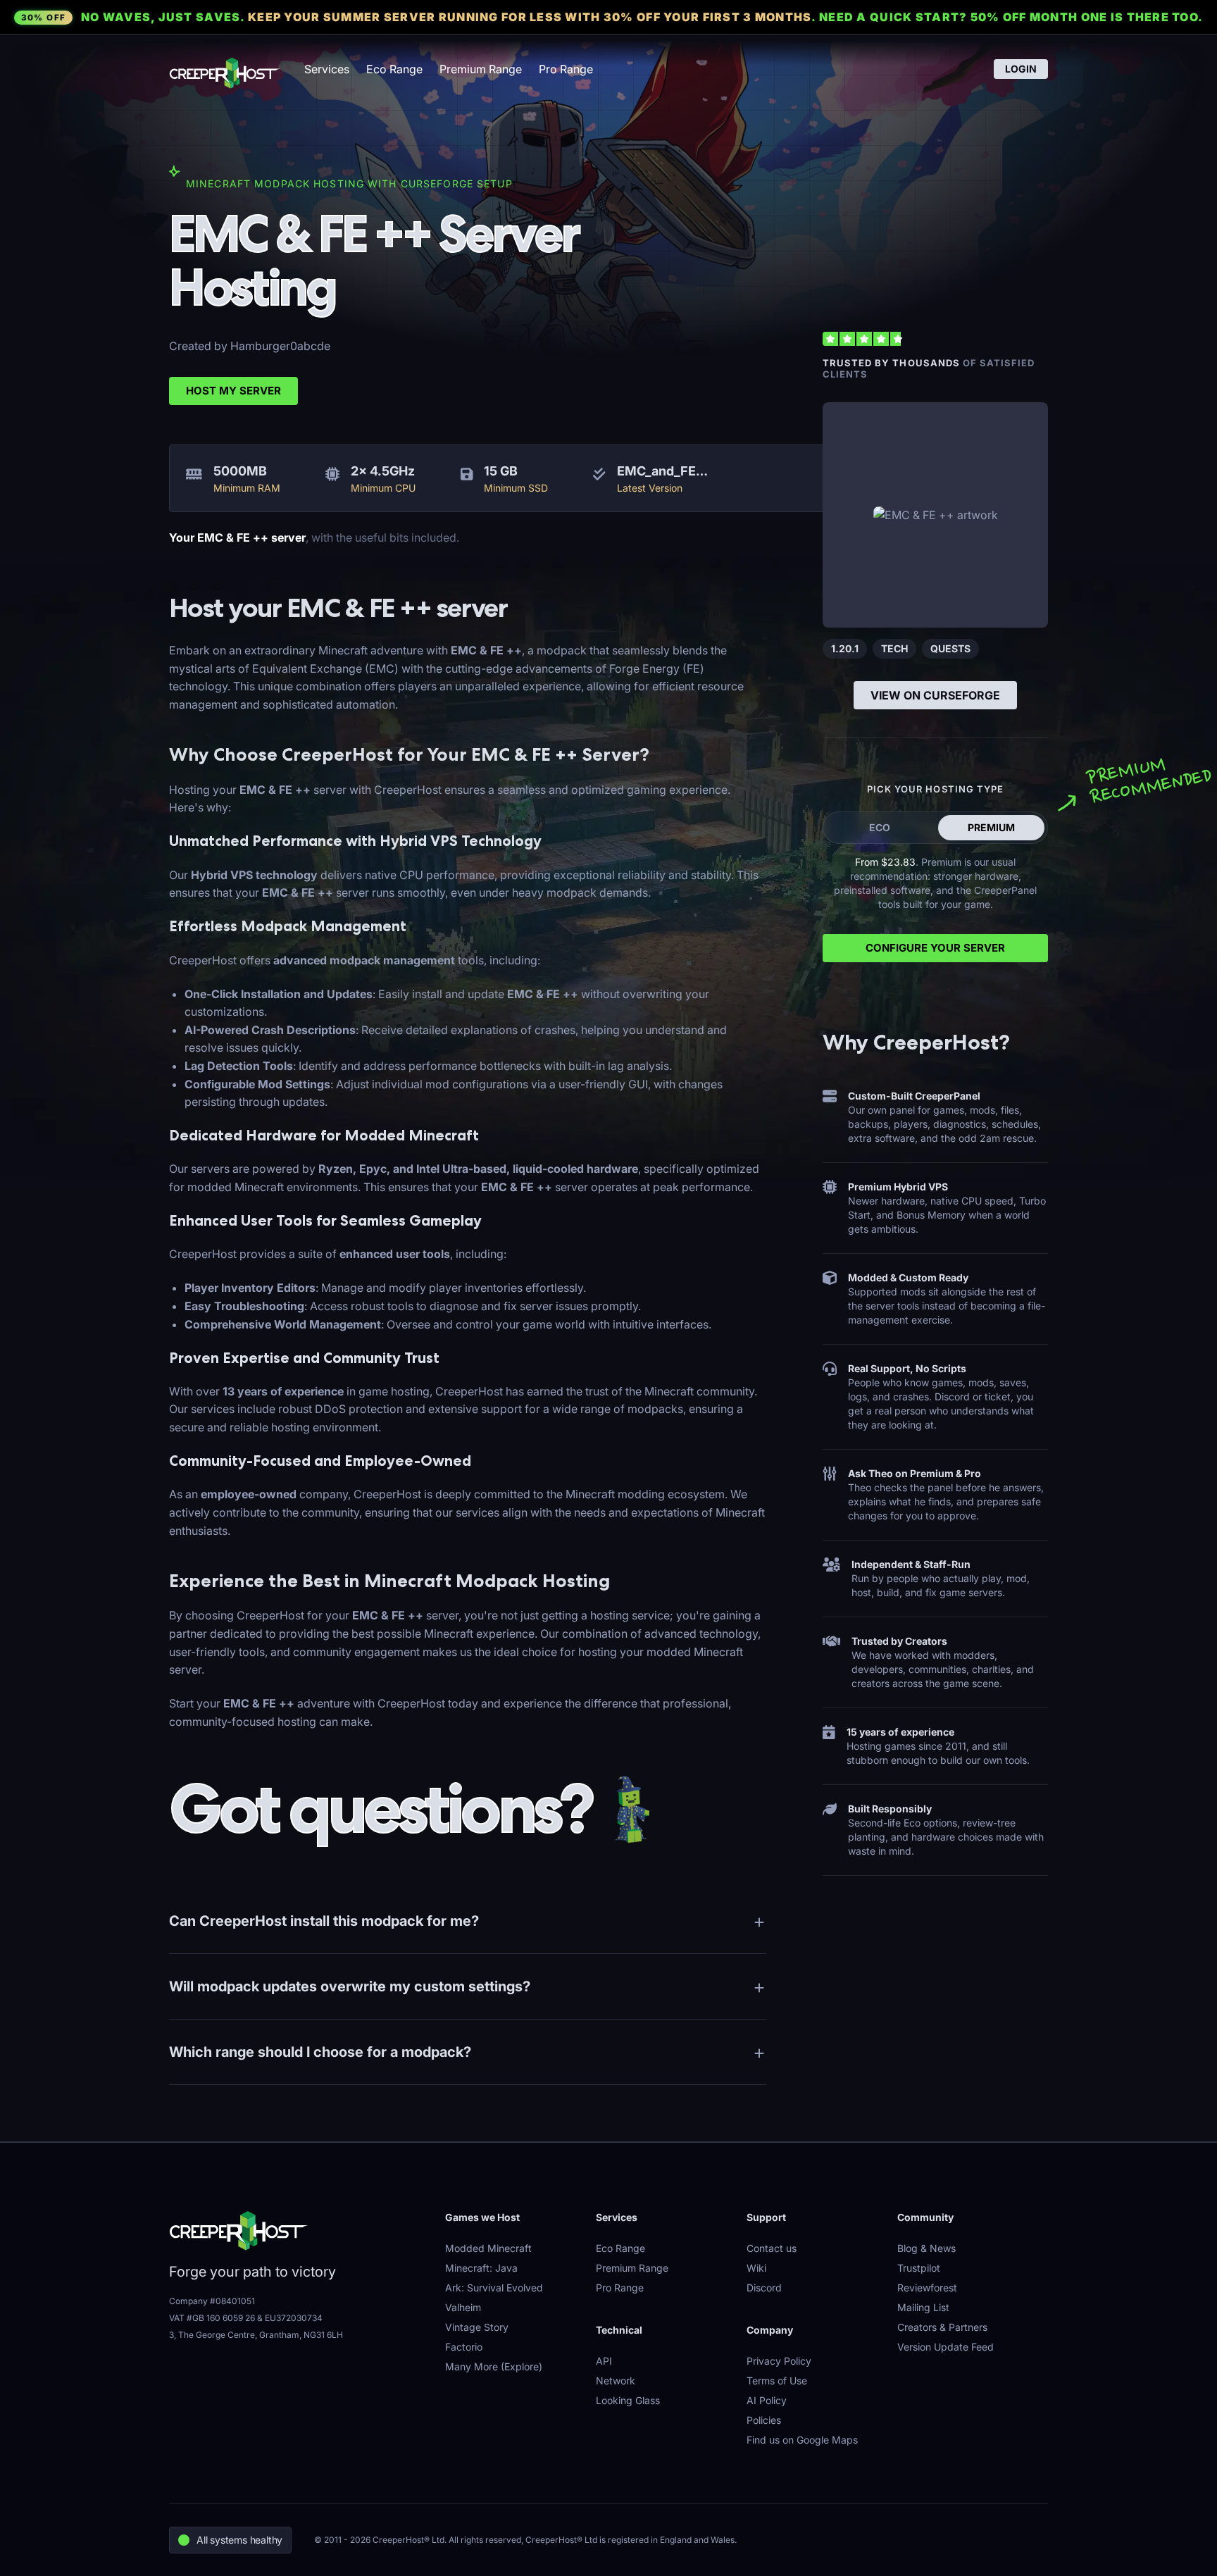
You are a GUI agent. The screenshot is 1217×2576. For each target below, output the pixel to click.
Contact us (772, 2248)
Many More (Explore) (494, 2366)
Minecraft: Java (481, 2268)
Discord (764, 2288)
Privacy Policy (779, 2361)
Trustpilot (919, 2268)
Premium (991, 827)
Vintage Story (477, 2327)
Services (327, 69)
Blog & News (926, 2248)
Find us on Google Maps (802, 2440)
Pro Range (566, 69)
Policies (764, 2420)
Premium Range (481, 69)
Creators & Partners (942, 2327)
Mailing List (923, 2307)
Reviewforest (927, 2288)
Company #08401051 (212, 2301)
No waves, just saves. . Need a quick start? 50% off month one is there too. (612, 17)
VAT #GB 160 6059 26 (212, 2318)
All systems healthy (239, 2540)
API (604, 2361)
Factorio (464, 2347)
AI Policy (767, 2400)
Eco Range (394, 69)
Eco (880, 827)
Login (1021, 69)
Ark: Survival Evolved (494, 2288)
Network (616, 2381)
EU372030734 (294, 2318)
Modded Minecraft (488, 2248)
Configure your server (935, 948)
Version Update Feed (945, 2347)
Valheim (463, 2307)
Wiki (756, 2268)
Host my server (233, 391)
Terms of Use (777, 2381)
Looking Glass (628, 2400)
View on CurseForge (935, 695)
